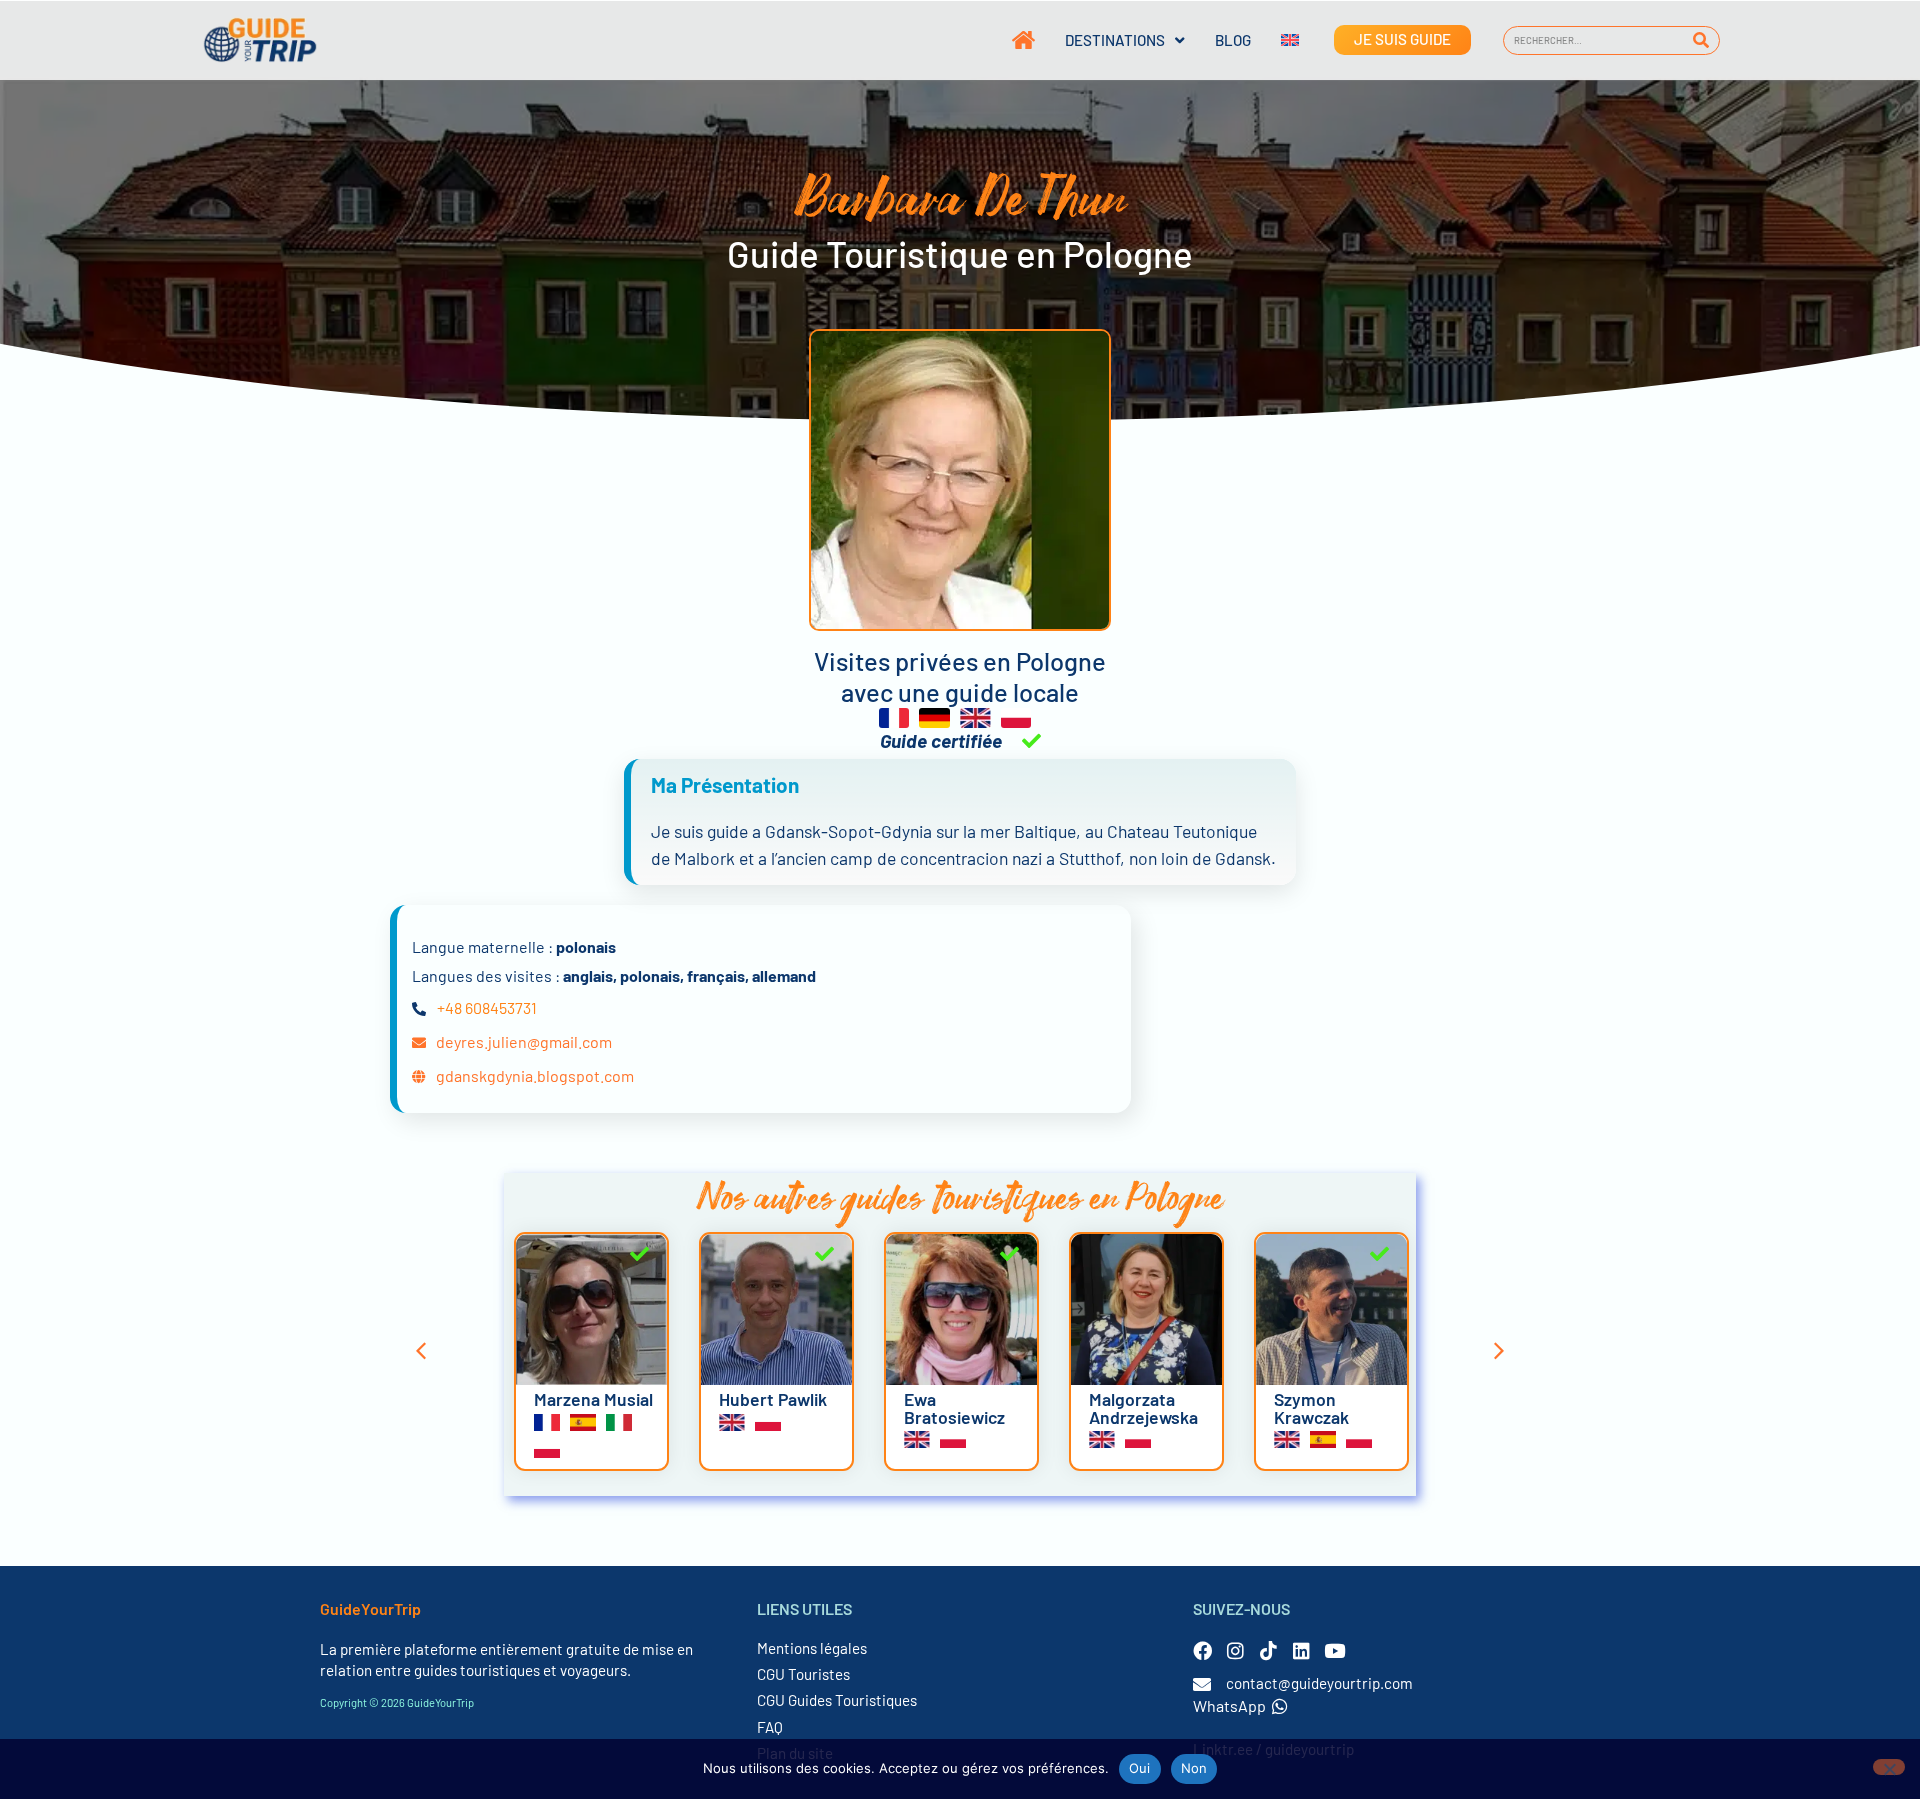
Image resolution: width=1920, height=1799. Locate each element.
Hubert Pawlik (773, 1399)
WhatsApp (1229, 1705)
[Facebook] (1202, 1650)
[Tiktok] (1268, 1650)
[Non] (1889, 1767)
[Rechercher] (1701, 40)
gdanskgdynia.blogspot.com (535, 1075)
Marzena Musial (593, 1399)
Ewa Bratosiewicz (954, 1408)
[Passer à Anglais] (1275, 40)
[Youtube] (1334, 1650)
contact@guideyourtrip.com (1319, 1683)
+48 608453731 (487, 1007)
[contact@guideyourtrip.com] (1202, 1684)
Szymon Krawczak (1311, 1408)
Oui (1140, 1768)
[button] (421, 1351)
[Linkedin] (1301, 1650)
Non (1194, 1768)
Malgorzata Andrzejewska (1143, 1408)
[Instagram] (1235, 1650)
